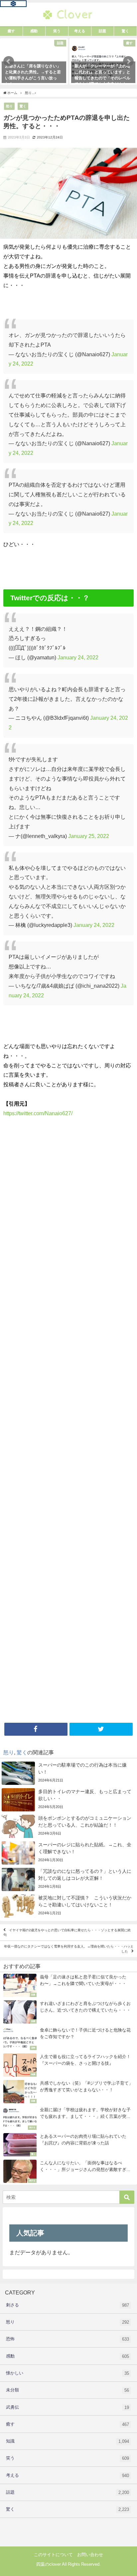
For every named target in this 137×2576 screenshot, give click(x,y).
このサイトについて (53, 2555)
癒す (68, 2424)
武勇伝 (68, 2407)
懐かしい (68, 2373)
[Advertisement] (68, 1422)
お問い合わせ (90, 2555)
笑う (68, 2458)
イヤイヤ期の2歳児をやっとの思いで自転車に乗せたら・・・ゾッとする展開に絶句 (67, 1932)
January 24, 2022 (78, 657)
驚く (23, 106)
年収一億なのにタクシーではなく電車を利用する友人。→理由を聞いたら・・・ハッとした (69, 1949)
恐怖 (68, 2339)
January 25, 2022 (89, 836)
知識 (68, 2441)
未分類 (68, 2390)
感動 (68, 2356)
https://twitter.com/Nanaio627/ (38, 1113)
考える (68, 2475)
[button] (9, 61)
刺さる (68, 2305)
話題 (68, 2492)
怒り (9, 106)
